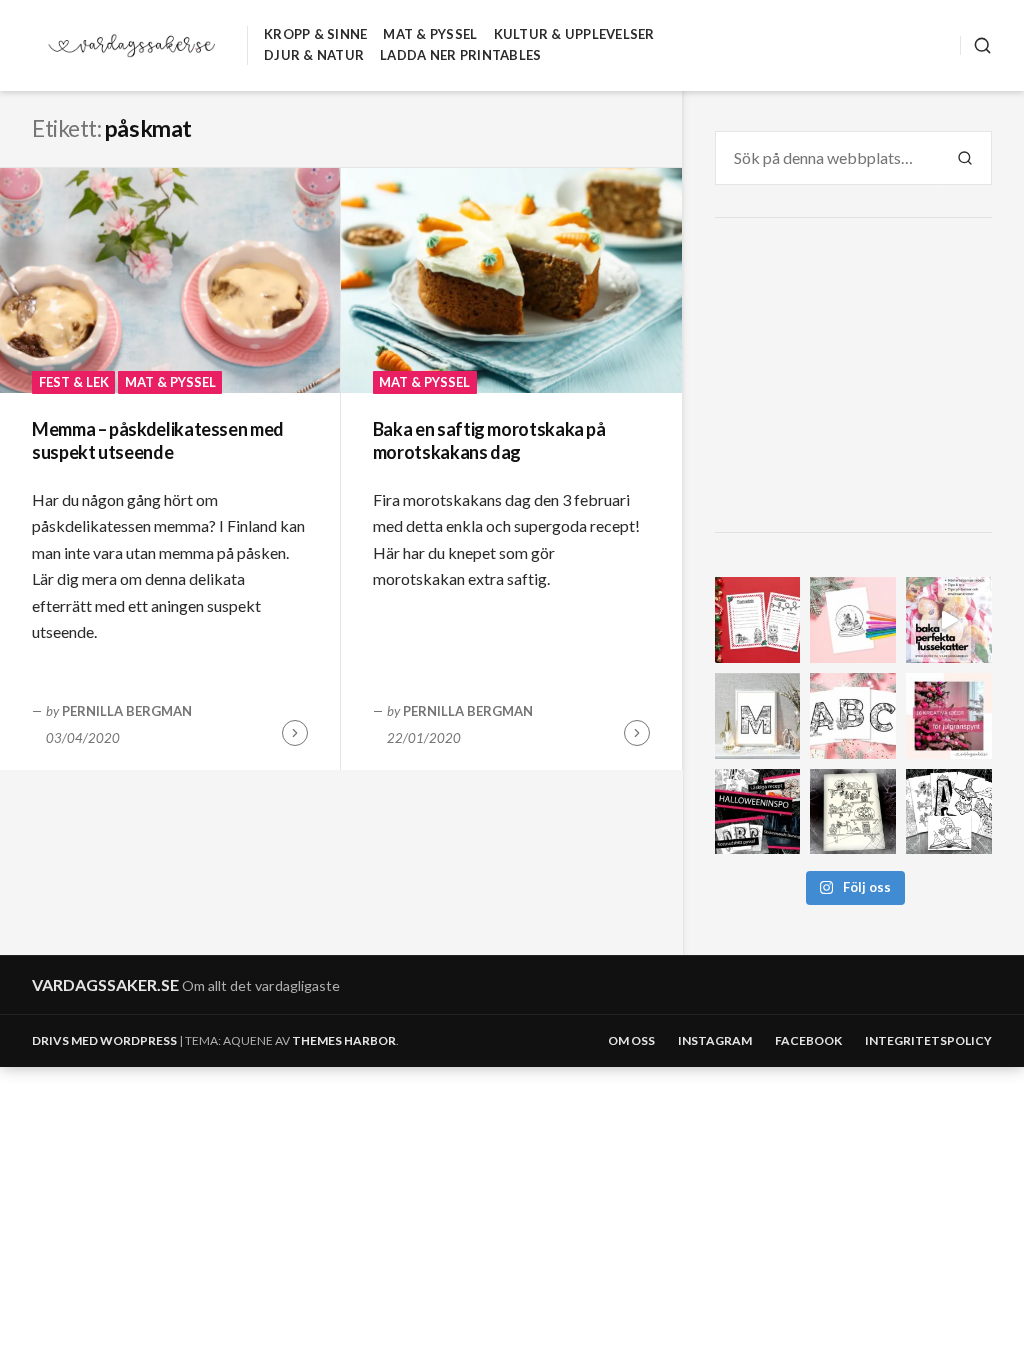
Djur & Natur (314, 55)
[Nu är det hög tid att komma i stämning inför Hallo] (758, 812)
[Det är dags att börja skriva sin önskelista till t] (758, 620)
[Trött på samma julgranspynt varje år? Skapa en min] (949, 716)
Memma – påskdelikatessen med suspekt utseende (158, 440)
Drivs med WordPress (104, 1040)
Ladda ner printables (460, 55)
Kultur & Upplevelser (574, 34)
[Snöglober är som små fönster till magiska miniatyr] (853, 620)
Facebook (808, 1040)
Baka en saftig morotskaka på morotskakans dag (489, 440)
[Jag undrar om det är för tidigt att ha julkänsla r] (758, 716)
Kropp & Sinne (315, 34)
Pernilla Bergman (127, 711)
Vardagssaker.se (105, 984)
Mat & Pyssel (430, 34)
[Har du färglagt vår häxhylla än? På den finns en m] (853, 812)
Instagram (715, 1040)
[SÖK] (976, 45)
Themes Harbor (344, 1040)
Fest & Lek (74, 382)
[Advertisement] (856, 378)
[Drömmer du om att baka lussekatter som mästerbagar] (949, 620)
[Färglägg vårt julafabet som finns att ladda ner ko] (853, 716)
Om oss (631, 1040)
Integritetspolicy (928, 1040)
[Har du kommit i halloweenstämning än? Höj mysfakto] (949, 812)
